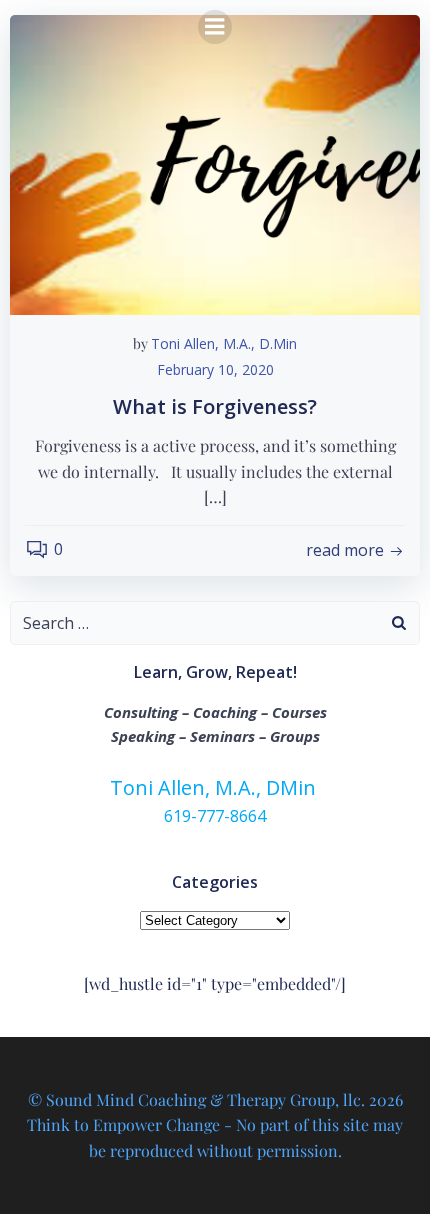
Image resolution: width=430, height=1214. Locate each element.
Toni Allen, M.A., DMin (215, 787)
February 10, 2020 (215, 369)
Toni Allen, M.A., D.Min (224, 343)
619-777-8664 (215, 816)
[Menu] (215, 27)
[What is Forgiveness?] (215, 163)
